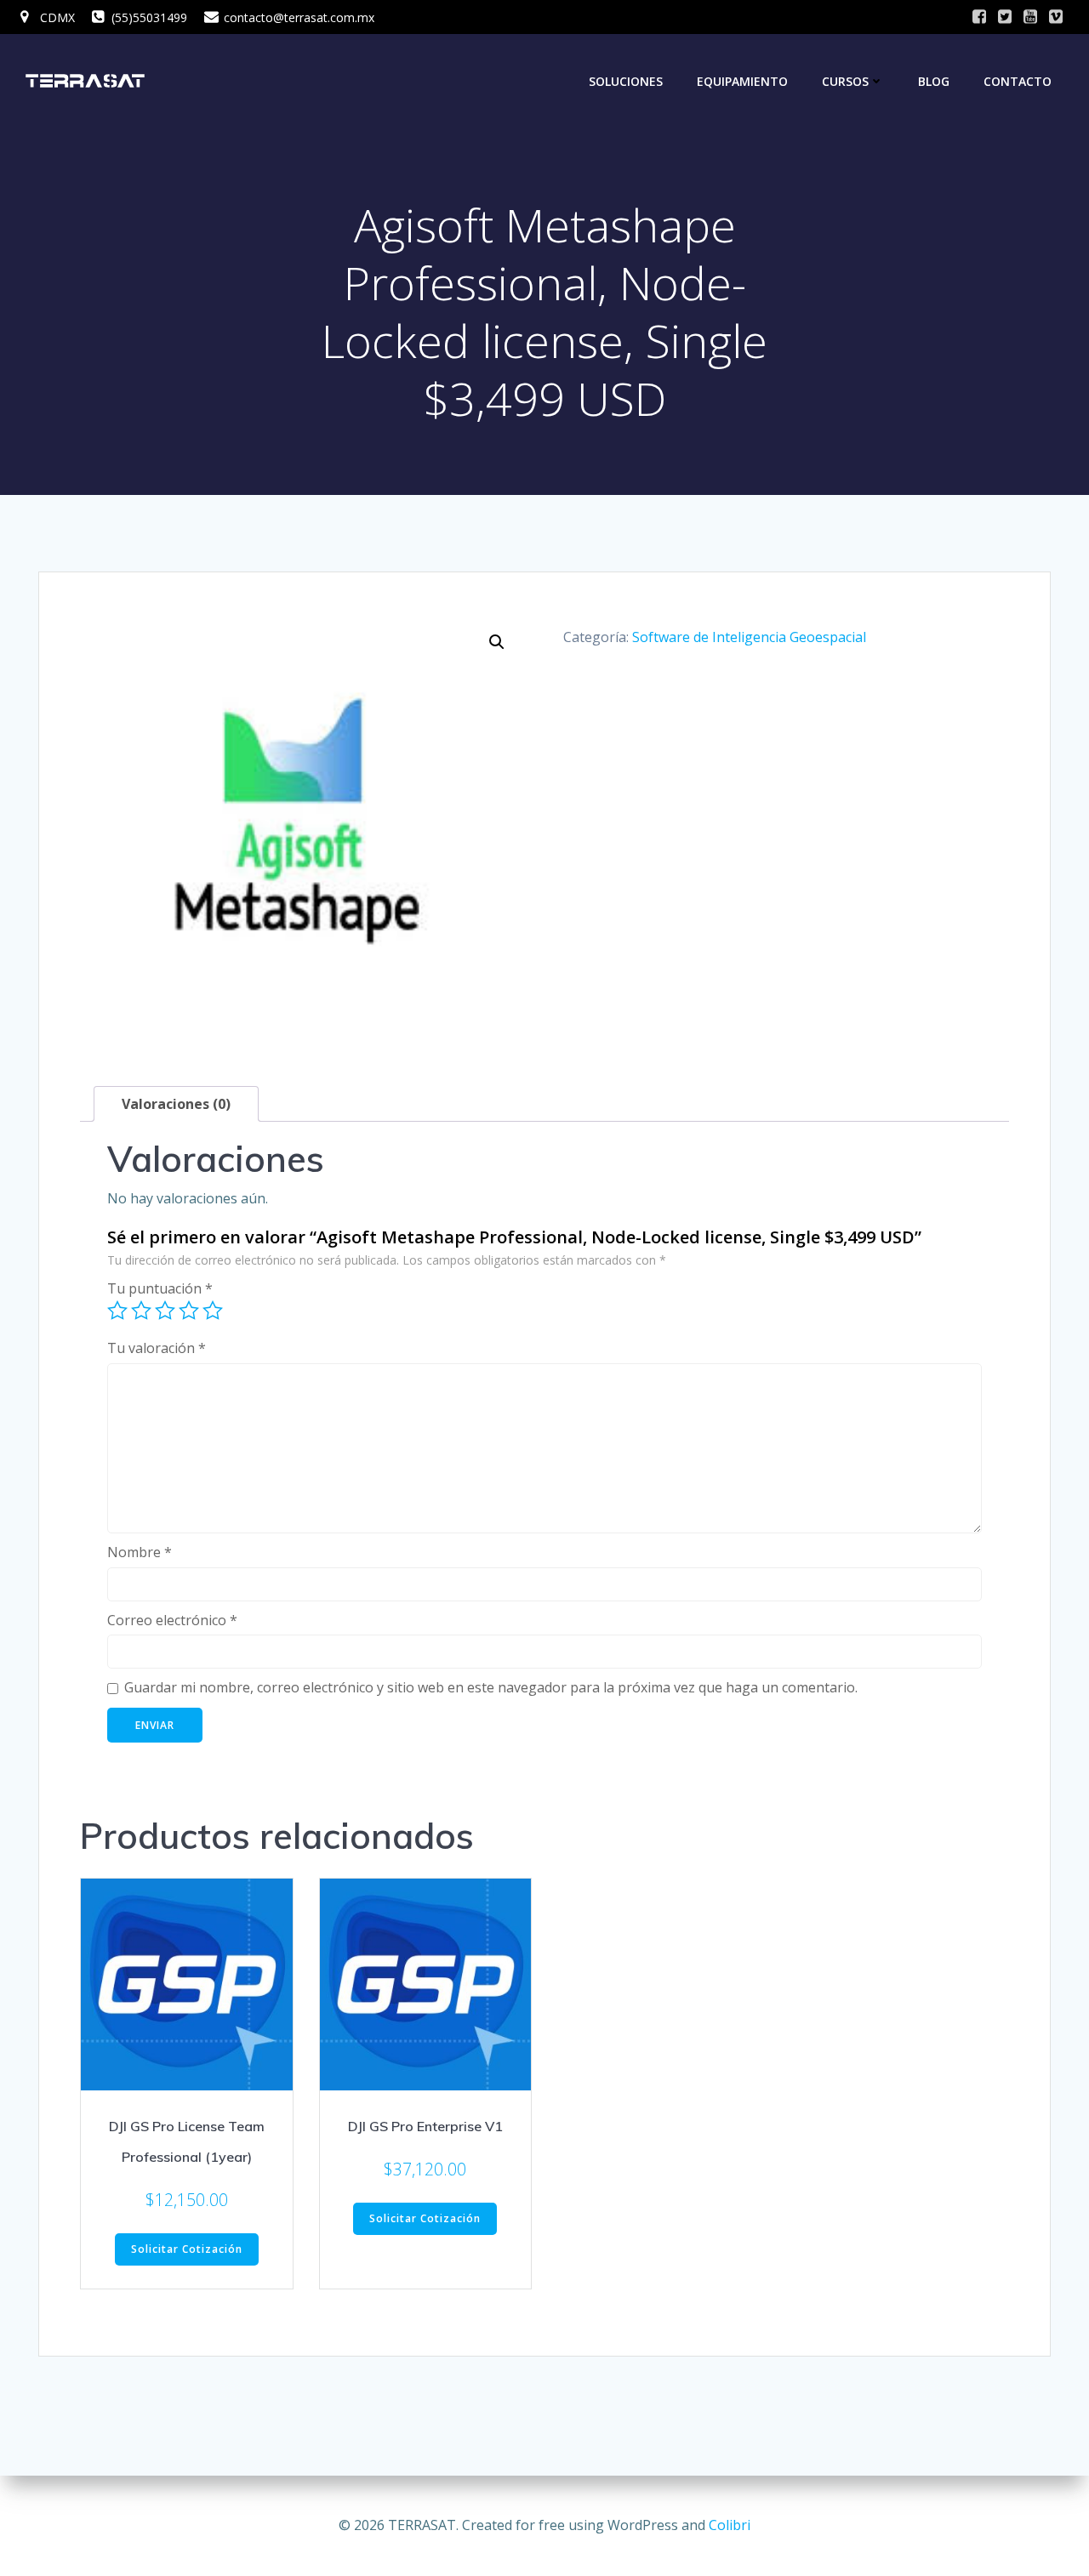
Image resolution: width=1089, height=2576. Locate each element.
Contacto (1018, 81)
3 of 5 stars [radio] (165, 1311)
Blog (934, 81)
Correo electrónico (172, 1620)
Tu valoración (157, 1348)
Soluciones (626, 81)
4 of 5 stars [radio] (189, 1311)
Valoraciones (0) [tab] (176, 1104)
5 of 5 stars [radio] (213, 1311)
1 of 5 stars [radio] (117, 1311)
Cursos (845, 81)
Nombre (140, 1552)
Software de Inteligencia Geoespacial (749, 637)
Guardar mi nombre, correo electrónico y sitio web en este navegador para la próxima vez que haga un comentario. (491, 1687)
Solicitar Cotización (187, 2249)
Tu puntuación (160, 1288)
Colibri (730, 2525)
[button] (497, 642)
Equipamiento (742, 81)
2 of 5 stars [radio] (141, 1311)
